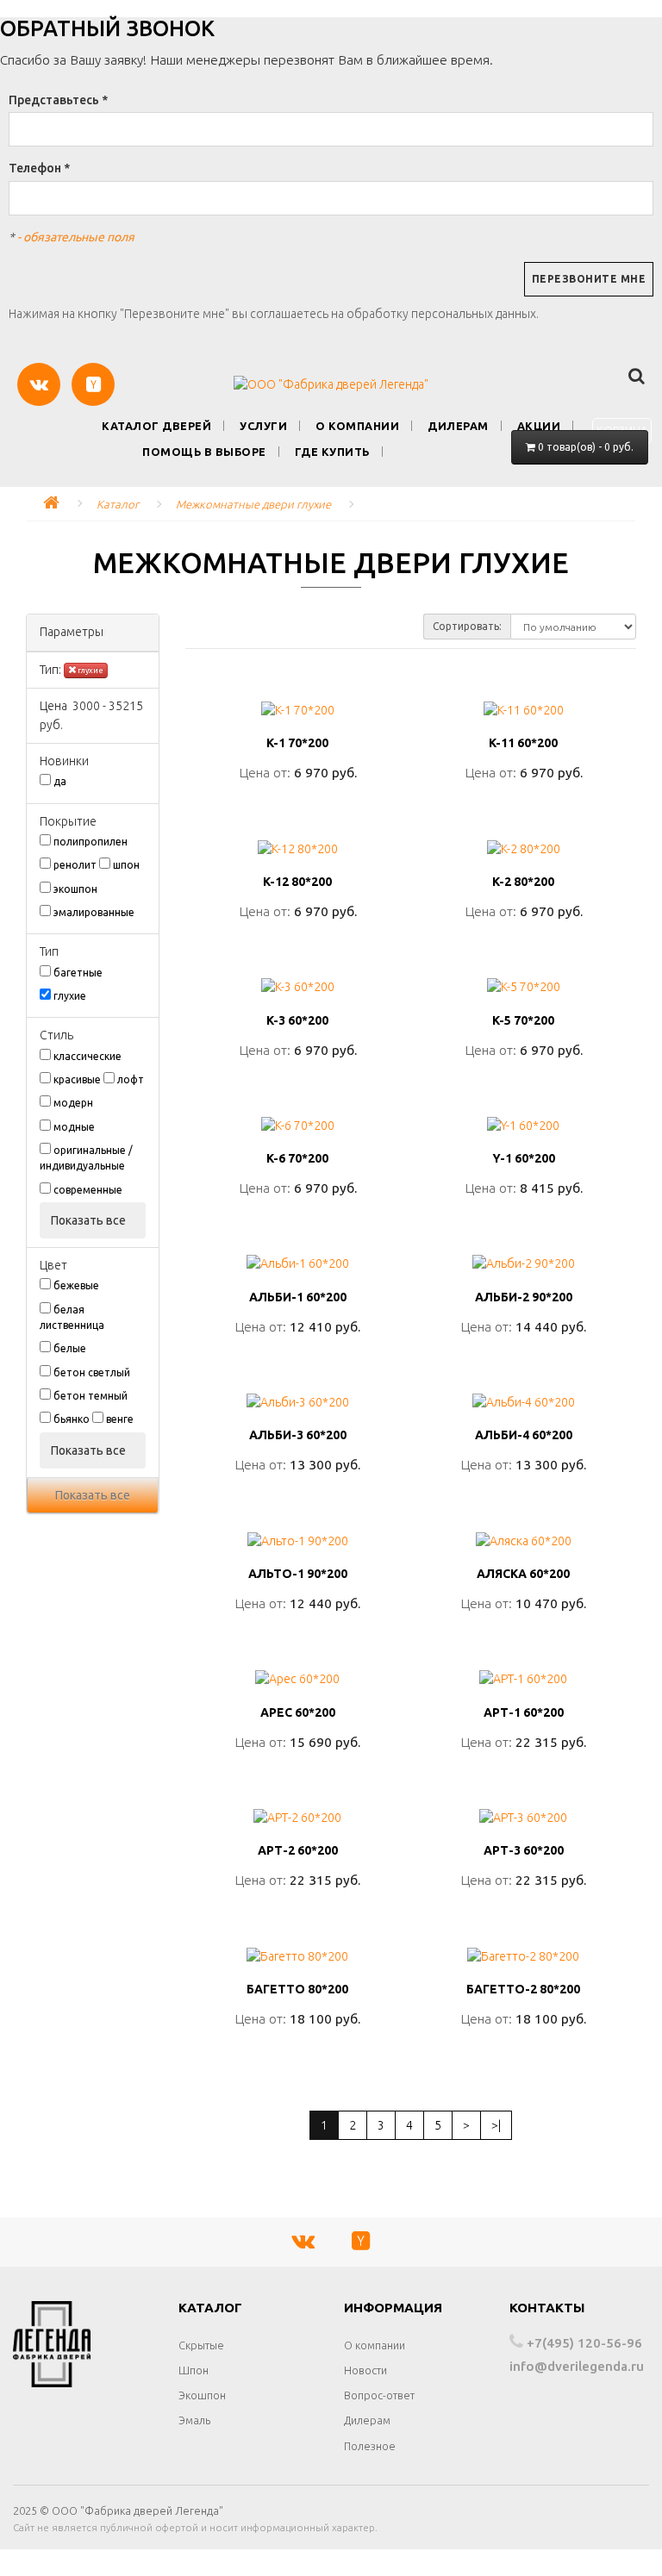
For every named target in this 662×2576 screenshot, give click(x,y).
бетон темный (91, 1396)
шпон (126, 865)
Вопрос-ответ (379, 2395)
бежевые (76, 1285)
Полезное (370, 2446)
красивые (77, 1079)
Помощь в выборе (204, 452)
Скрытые (201, 2345)
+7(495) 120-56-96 (583, 2343)
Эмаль (194, 2420)
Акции (539, 426)
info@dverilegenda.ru (577, 2366)
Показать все (90, 1220)
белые (70, 1348)
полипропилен (91, 842)
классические (87, 1056)
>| (496, 2125)
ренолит (75, 865)
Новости (365, 2370)
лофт (131, 1079)
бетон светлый (92, 1372)
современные (88, 1190)
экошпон (75, 889)
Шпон (194, 2370)
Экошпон (202, 2395)
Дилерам (458, 426)
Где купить (332, 452)
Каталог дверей (156, 426)
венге (120, 1419)
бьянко (72, 1419)
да (60, 781)
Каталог (118, 504)
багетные (78, 973)
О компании (357, 426)
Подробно (298, 811)
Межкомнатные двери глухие (253, 504)
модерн (73, 1103)
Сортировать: (467, 626)
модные (74, 1127)
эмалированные (94, 912)
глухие (90, 671)
